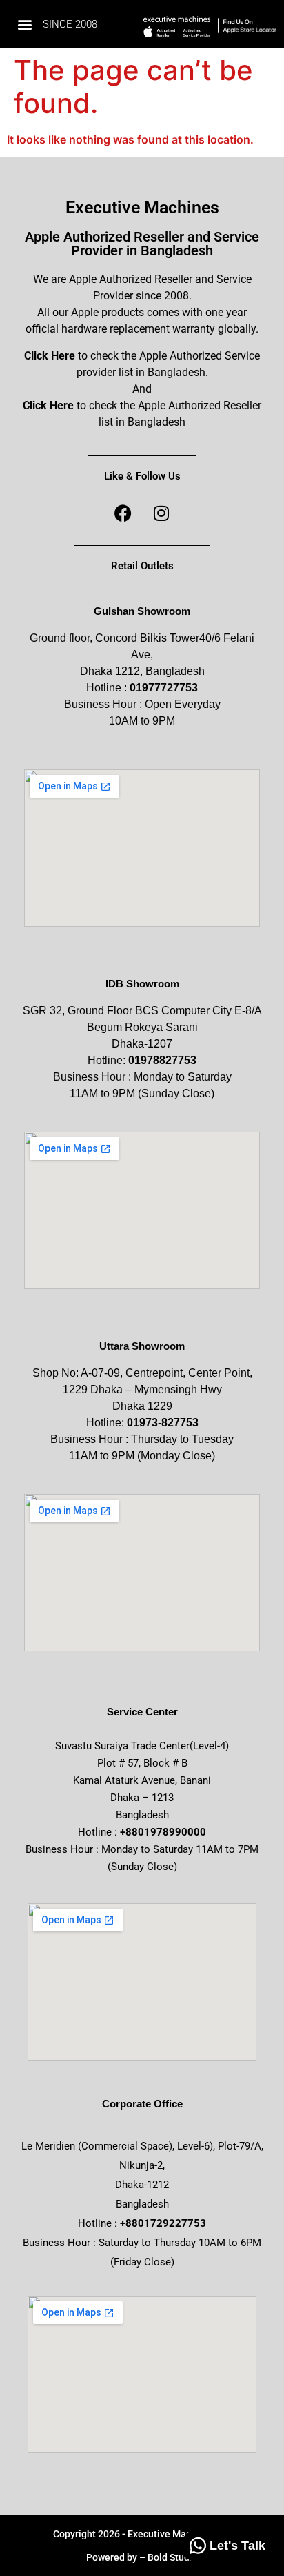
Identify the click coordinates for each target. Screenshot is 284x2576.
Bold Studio (173, 2557)
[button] (24, 24)
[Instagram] (161, 513)
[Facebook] (123, 513)
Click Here (50, 356)
